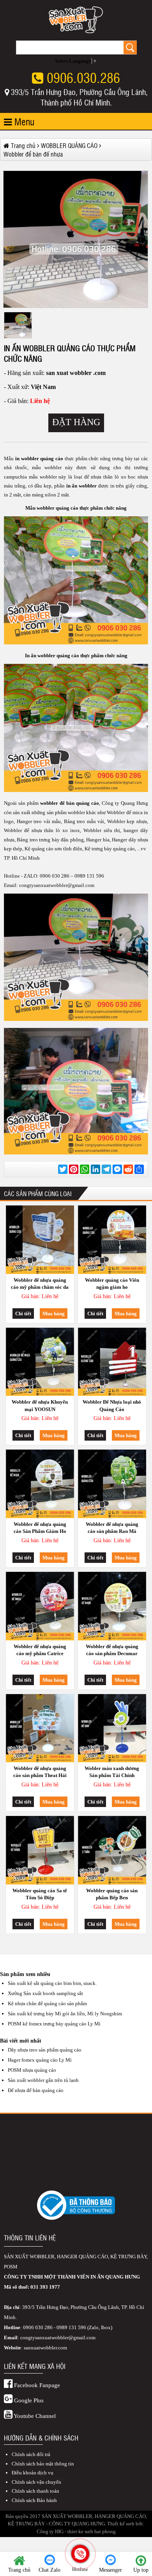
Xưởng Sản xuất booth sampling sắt (45, 1993)
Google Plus (28, 2400)
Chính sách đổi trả (31, 2454)
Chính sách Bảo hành (34, 2500)
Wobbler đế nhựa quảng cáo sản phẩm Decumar (112, 1650)
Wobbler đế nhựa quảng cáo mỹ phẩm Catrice (40, 1650)
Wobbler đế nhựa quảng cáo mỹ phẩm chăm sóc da (40, 1284)
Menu (23, 121)
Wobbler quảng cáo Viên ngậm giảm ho (112, 1284)
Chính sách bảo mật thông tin (43, 2464)
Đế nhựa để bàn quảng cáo (36, 2090)
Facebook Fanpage (36, 2385)
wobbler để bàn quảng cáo (70, 803)
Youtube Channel (34, 2416)
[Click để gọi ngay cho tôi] (80, 2554)
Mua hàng (54, 1314)
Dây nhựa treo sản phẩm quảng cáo (45, 2050)
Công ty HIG (50, 2531)
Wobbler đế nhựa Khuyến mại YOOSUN (40, 1405)
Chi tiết (23, 1314)
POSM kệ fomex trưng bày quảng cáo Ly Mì (54, 2024)
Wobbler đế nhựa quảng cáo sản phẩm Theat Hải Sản (40, 1773)
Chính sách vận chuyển (36, 2482)
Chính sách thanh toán (35, 2491)
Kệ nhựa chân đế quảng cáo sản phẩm (47, 2003)
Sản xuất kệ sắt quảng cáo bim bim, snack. (52, 1983)
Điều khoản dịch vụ (33, 2473)
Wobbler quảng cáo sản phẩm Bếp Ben (112, 1894)
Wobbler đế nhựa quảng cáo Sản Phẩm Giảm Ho (40, 1528)
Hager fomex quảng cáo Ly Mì (40, 2060)
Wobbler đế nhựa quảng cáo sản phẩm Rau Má (112, 1528)
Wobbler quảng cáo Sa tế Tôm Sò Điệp (40, 1894)
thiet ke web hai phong (92, 2531)
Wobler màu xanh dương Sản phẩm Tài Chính (112, 1772)
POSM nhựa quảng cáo (32, 2070)
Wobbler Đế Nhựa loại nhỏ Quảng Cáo (112, 1405)
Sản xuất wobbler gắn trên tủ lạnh (43, 2080)
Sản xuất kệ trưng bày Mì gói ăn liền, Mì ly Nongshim (65, 2014)
